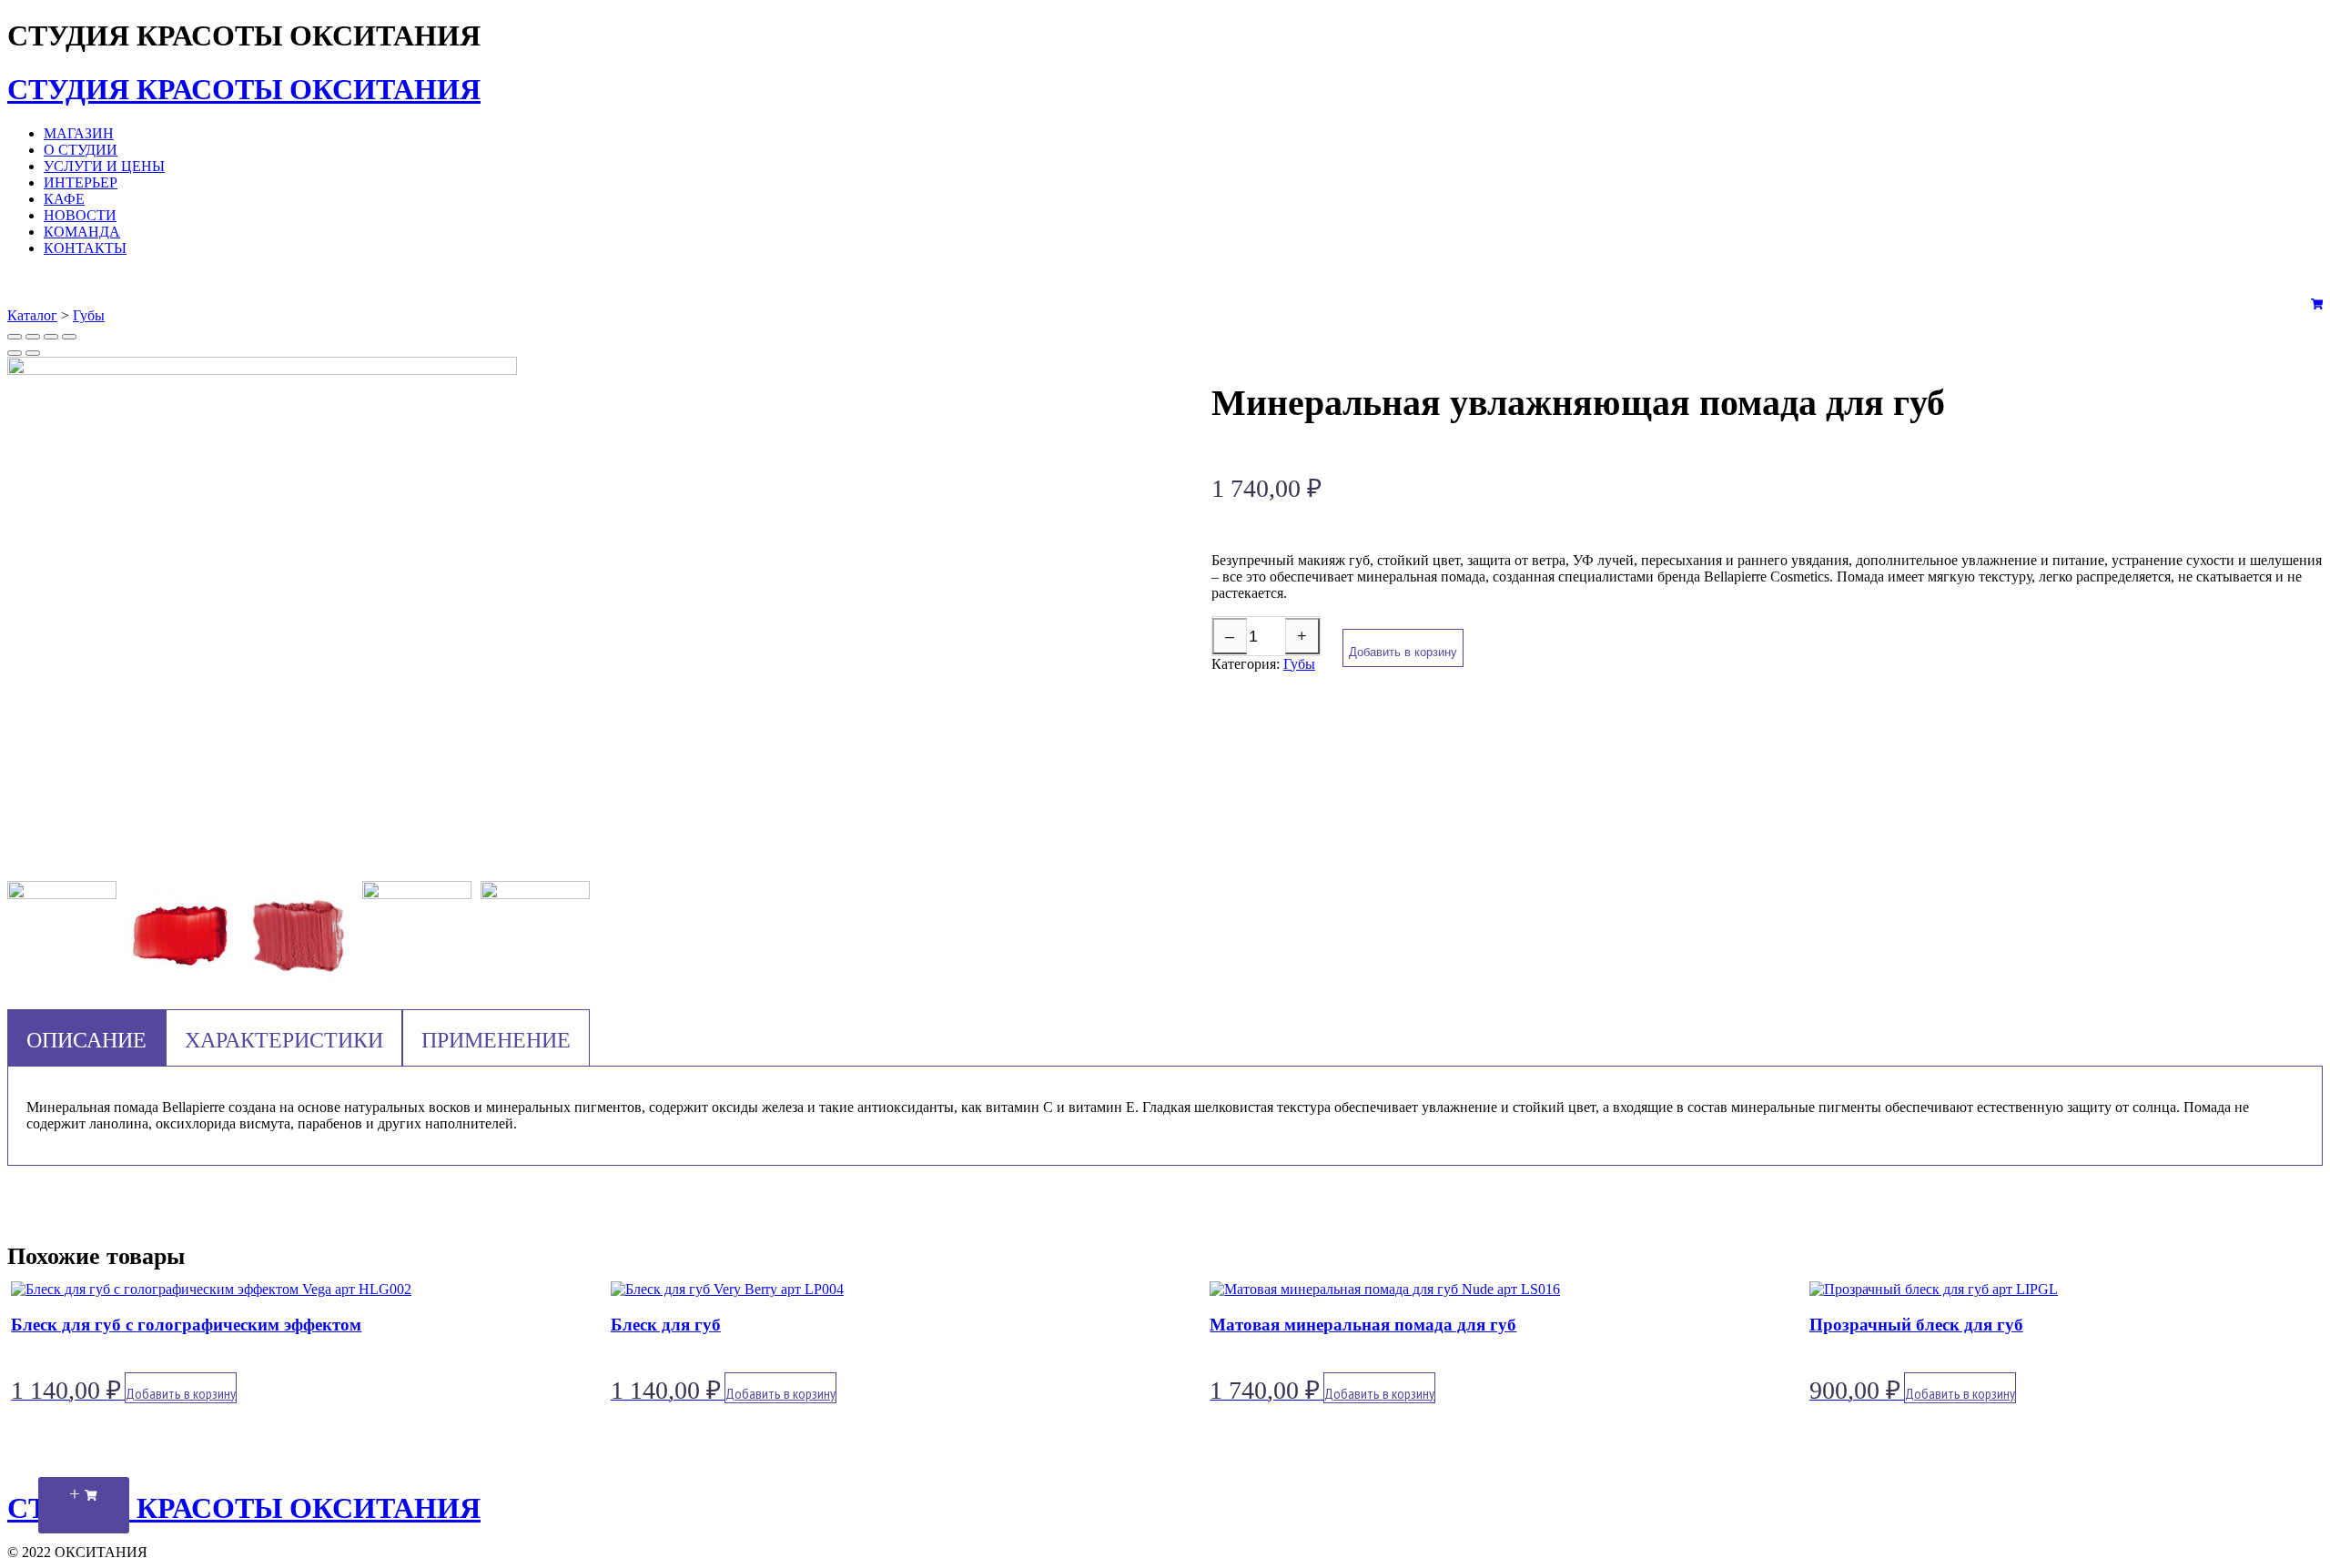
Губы (89, 315)
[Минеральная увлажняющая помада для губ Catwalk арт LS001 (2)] (299, 937)
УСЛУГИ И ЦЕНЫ (104, 166)
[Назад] (15, 353)
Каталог (32, 315)
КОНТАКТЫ (85, 248)
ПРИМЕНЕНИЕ (496, 1040)
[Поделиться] (33, 337)
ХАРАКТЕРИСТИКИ (284, 1040)
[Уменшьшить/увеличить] (69, 337)
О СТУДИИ (81, 150)
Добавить (181, 1393)
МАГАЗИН (79, 133)
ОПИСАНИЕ (86, 1040)
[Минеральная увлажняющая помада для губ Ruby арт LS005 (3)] (62, 936)
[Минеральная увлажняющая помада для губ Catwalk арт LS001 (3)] (417, 936)
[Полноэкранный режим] (51, 337)
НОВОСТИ (80, 215)
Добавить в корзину (1403, 652)
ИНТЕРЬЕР (81, 182)
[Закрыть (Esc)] (15, 337)
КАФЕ (64, 199)
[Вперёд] (33, 353)
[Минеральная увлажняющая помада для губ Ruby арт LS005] (535, 936)
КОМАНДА (82, 232)
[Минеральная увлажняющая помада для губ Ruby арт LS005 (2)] (180, 937)
